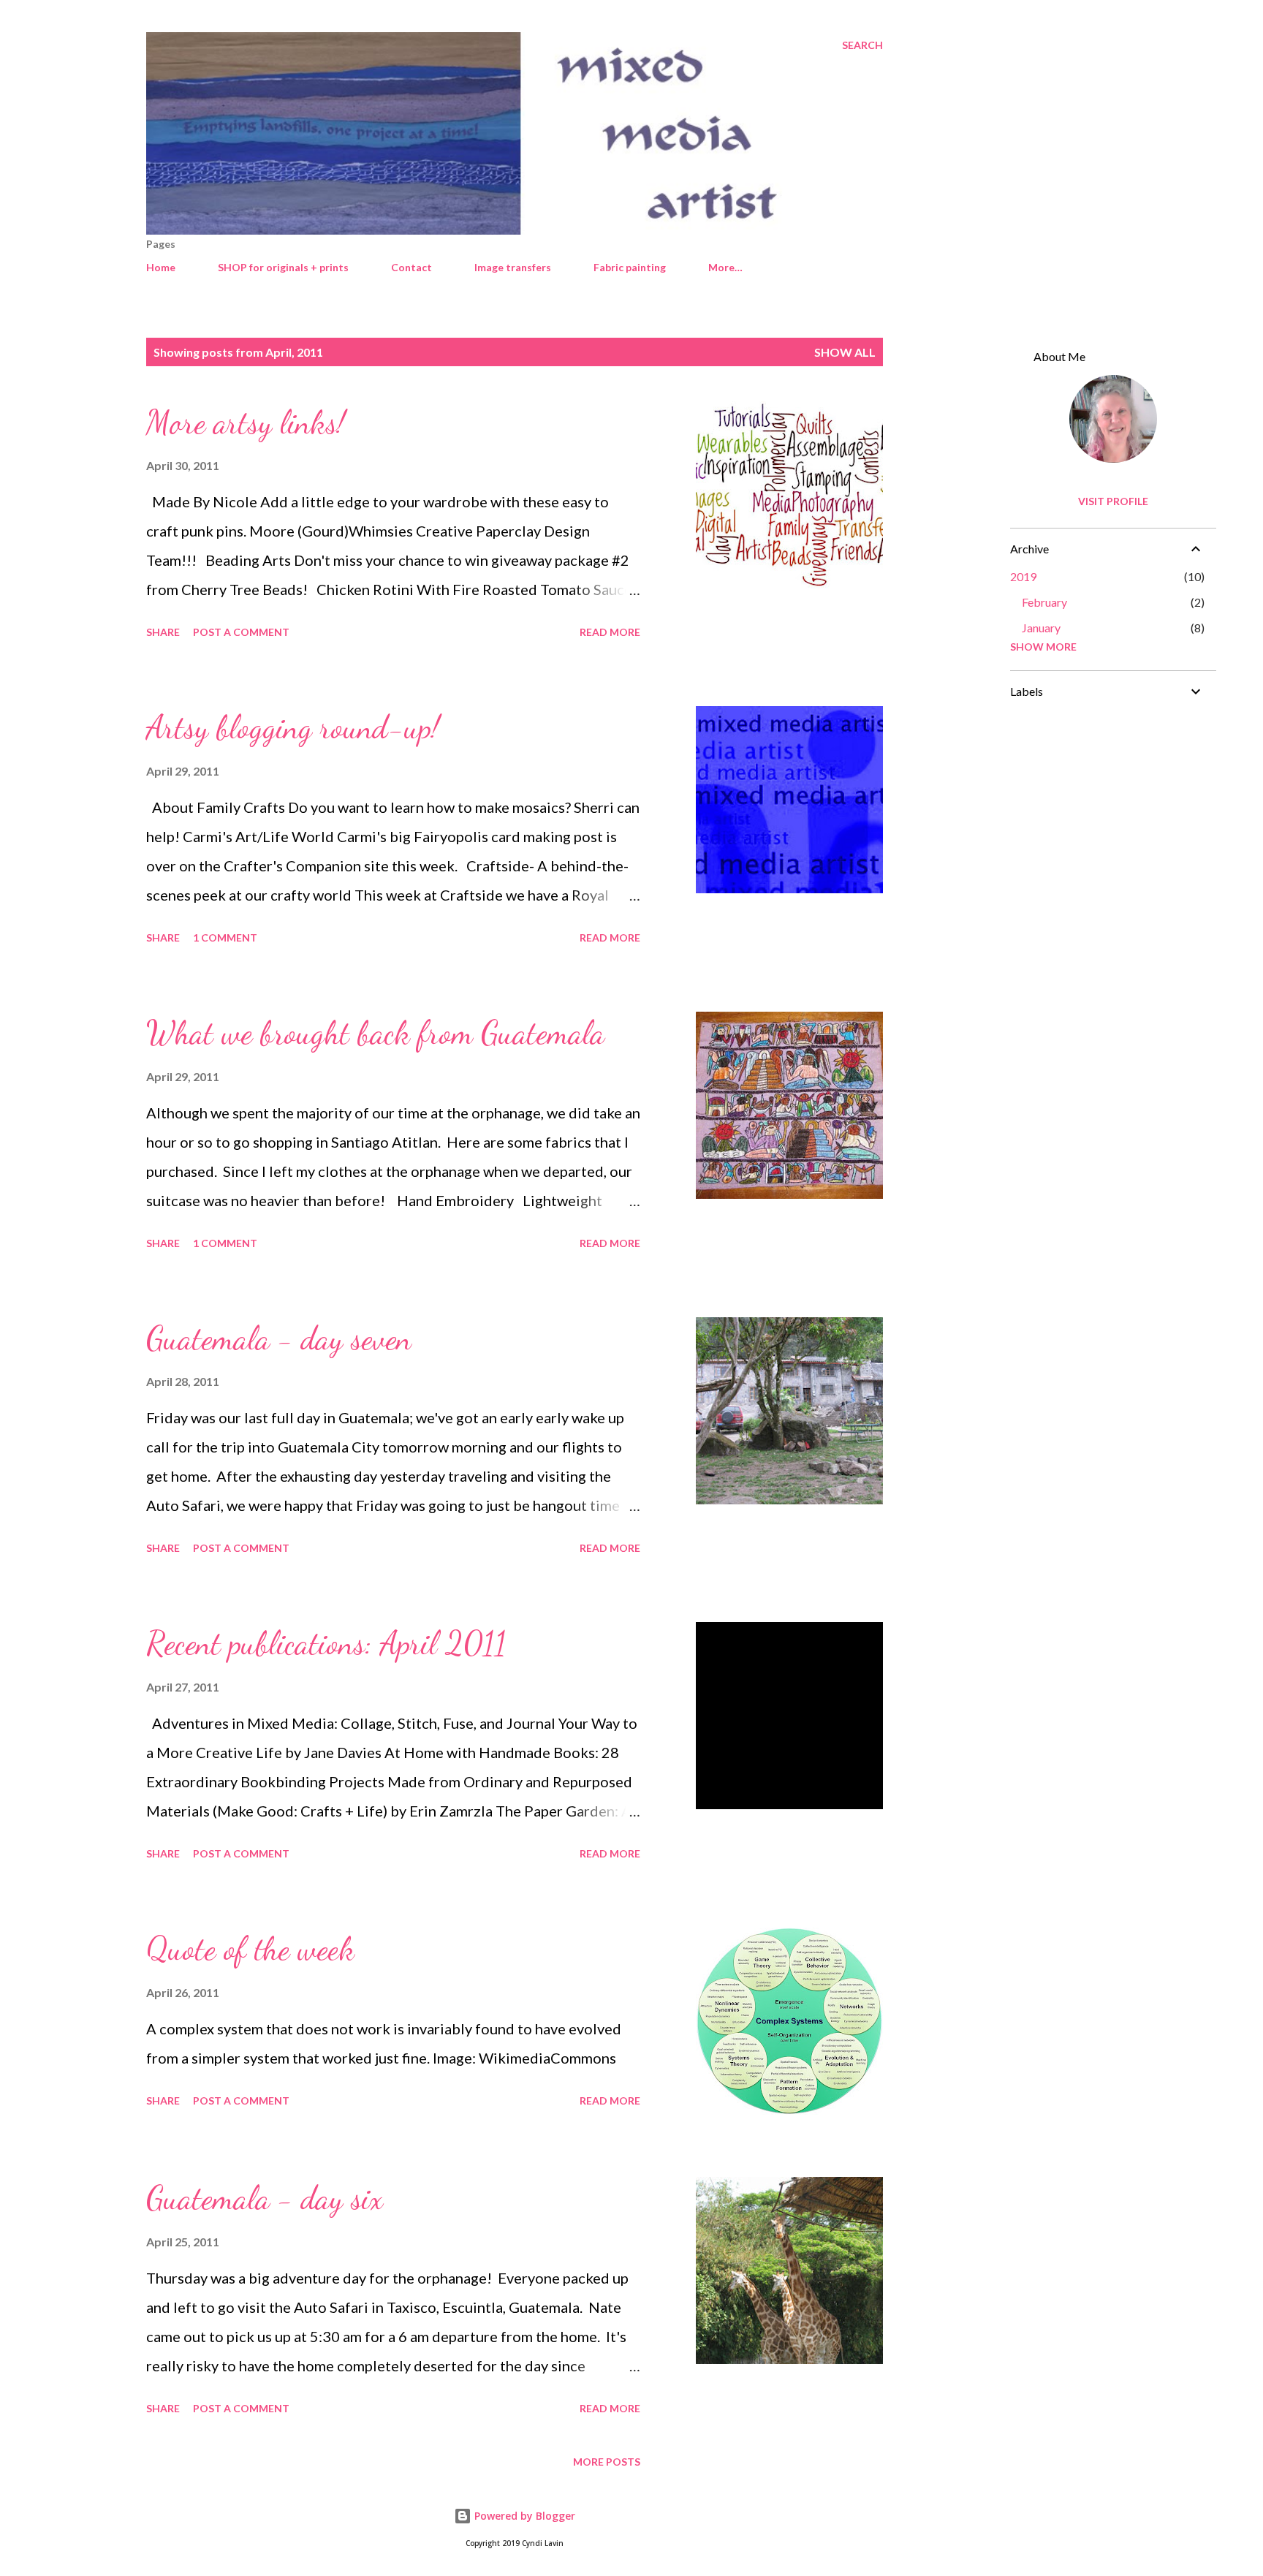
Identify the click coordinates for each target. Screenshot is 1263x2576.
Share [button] (163, 632)
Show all (845, 352)
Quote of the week (250, 1949)
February (1044, 602)
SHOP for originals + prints (283, 267)
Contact (411, 267)
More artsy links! (246, 423)
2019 (1023, 576)
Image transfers (513, 267)
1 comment (225, 937)
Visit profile (1113, 501)
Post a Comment (241, 632)
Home (161, 267)
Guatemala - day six (265, 2198)
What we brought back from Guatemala (375, 1033)
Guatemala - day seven (279, 1338)
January (1041, 628)
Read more (610, 632)
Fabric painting (630, 267)
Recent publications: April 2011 (326, 1643)
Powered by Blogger (523, 2516)
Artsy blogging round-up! (293, 727)
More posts (607, 2462)
